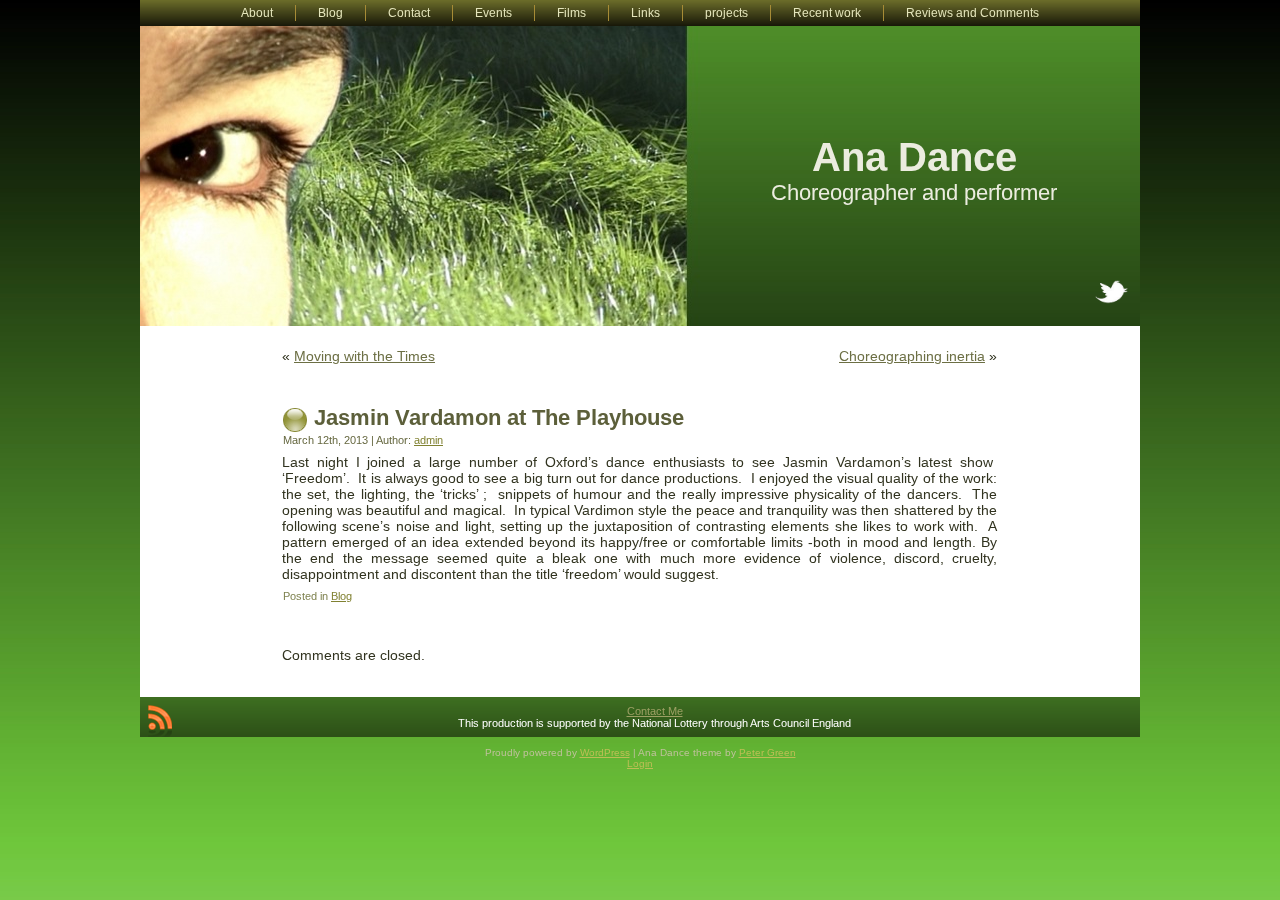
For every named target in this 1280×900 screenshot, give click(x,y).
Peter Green (767, 752)
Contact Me (655, 711)
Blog (341, 596)
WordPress (605, 752)
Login (640, 763)
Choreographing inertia (912, 356)
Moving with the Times (364, 356)
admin (428, 440)
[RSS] (160, 721)
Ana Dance (914, 157)
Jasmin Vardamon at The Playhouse (499, 417)
